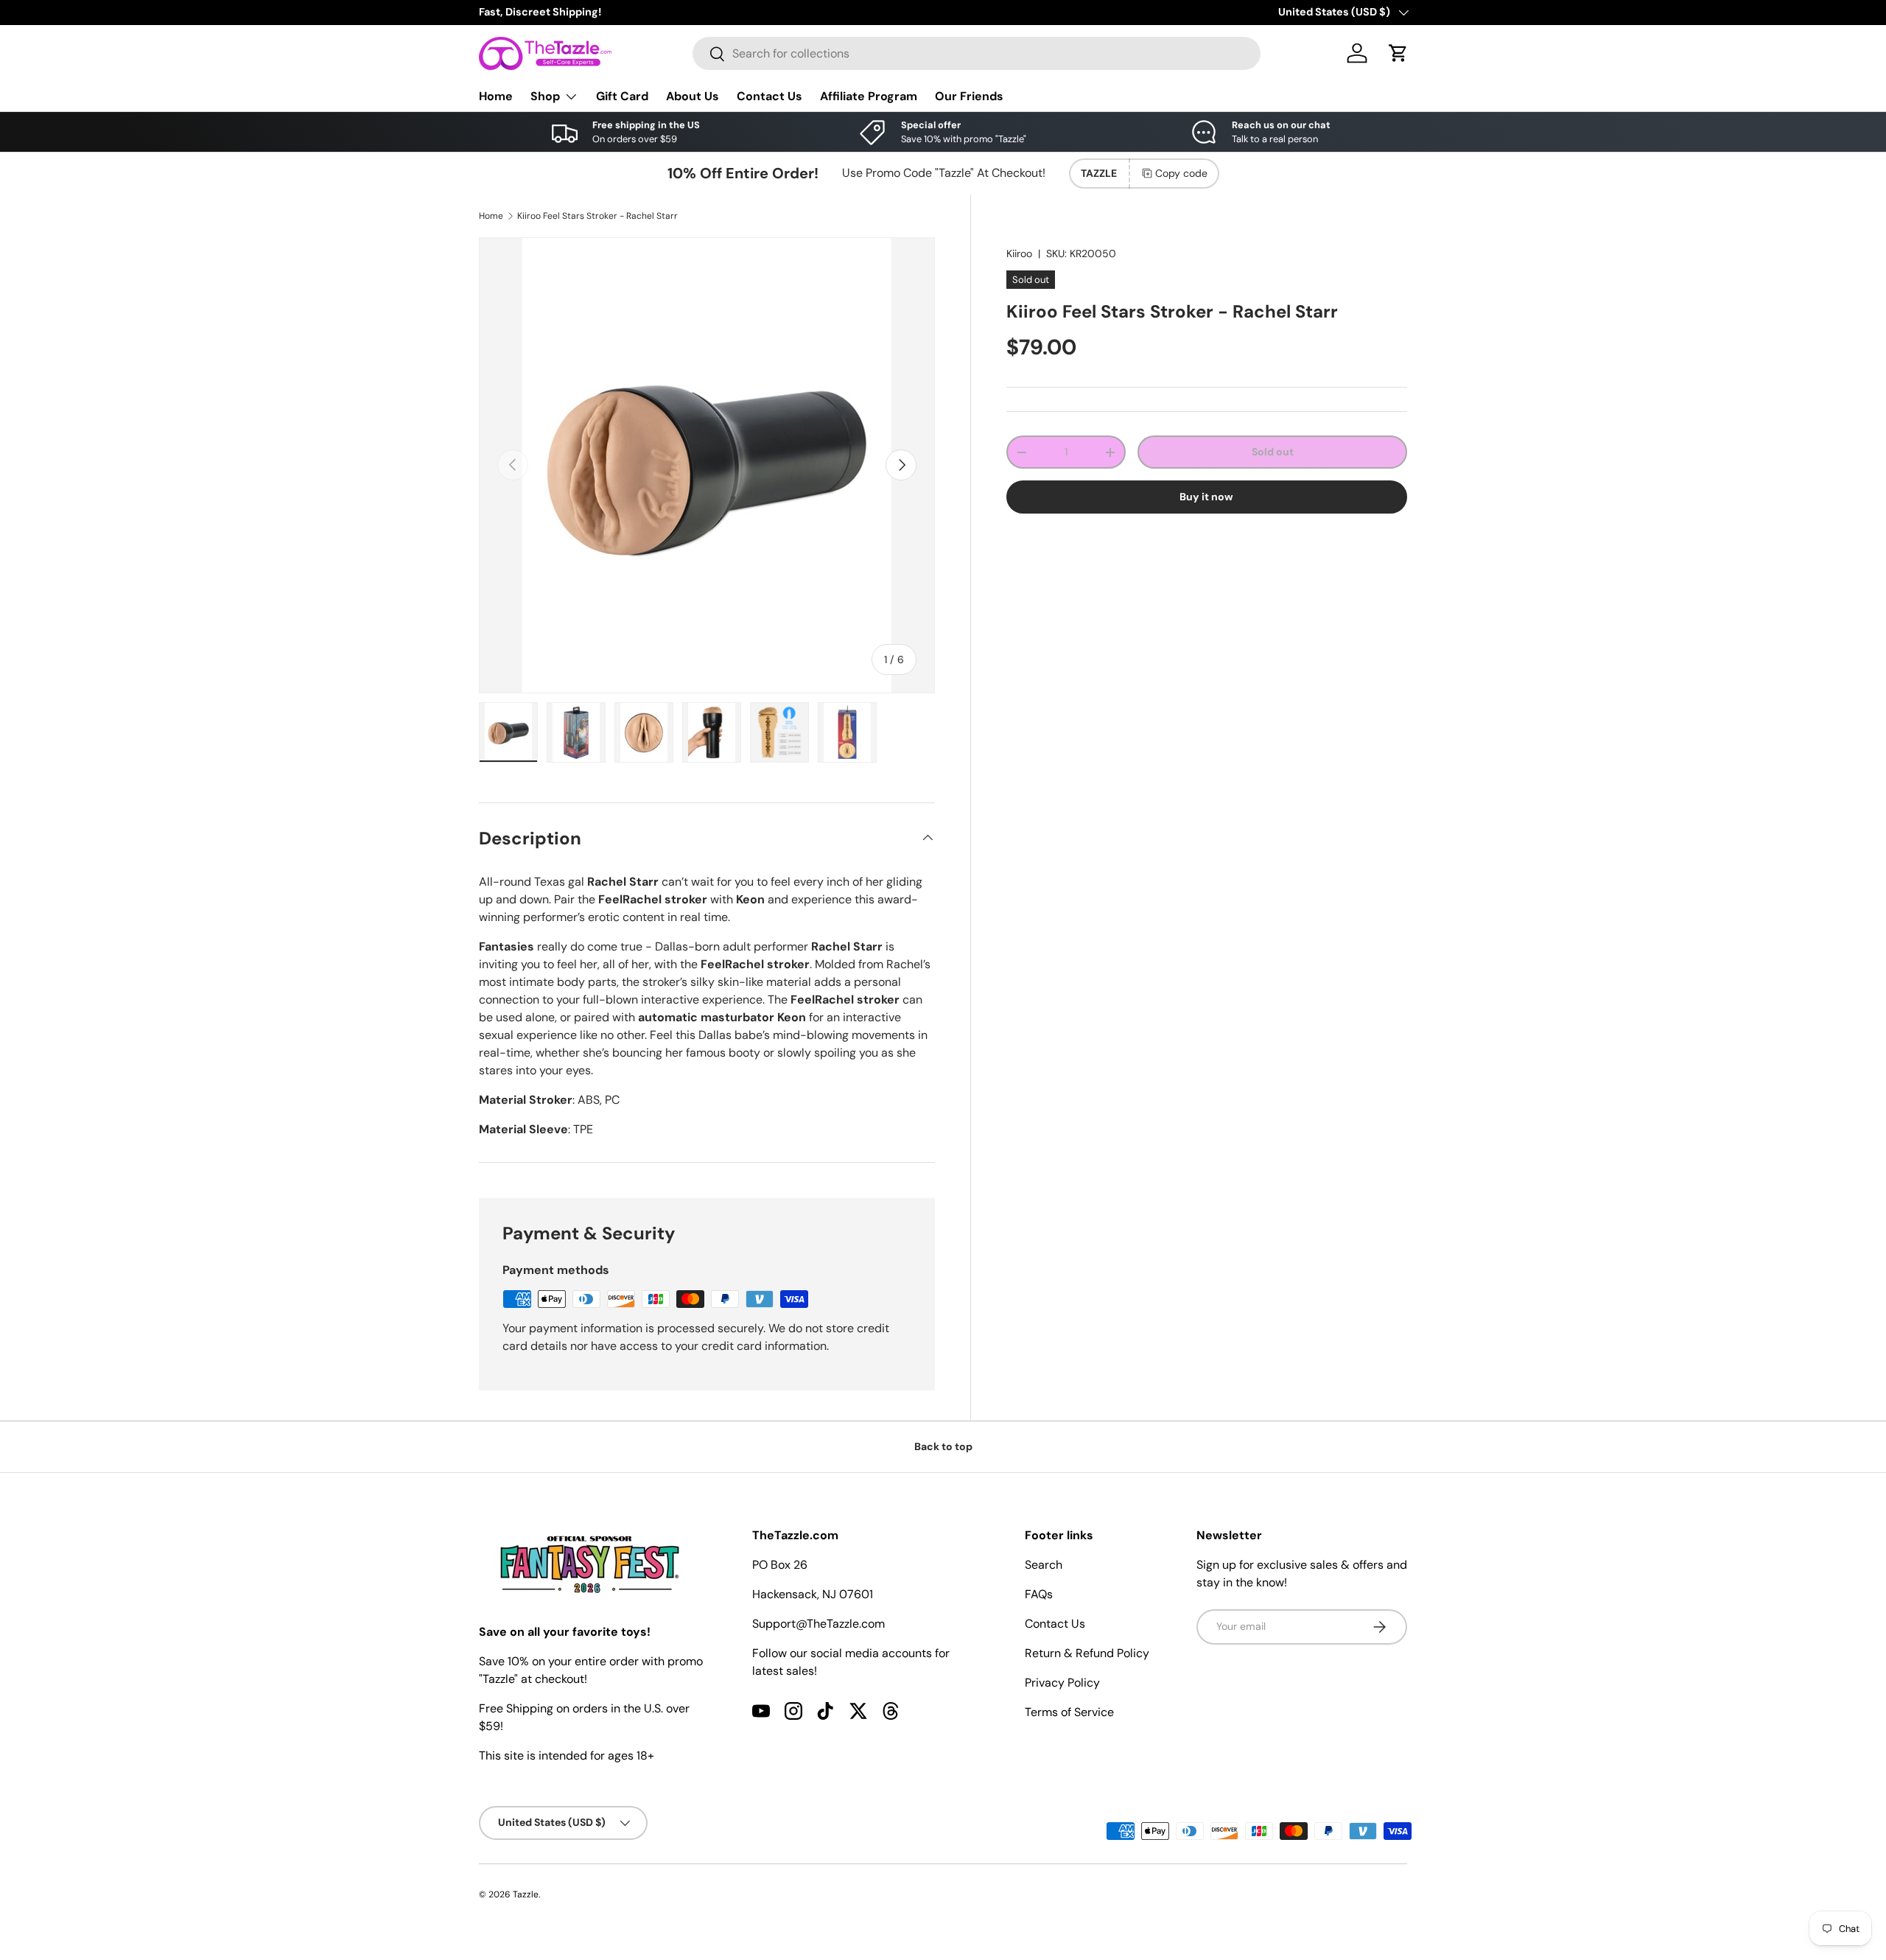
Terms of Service (1069, 1712)
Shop (545, 96)
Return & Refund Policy (1087, 1653)
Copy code (1181, 173)
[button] (1398, 53)
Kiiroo (1019, 253)
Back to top (943, 1446)
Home (496, 96)
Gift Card (622, 96)
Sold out (1273, 452)
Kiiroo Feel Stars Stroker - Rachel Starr (597, 216)
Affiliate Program (869, 96)
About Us (693, 96)
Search (1044, 1565)
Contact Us (770, 96)
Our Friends (969, 96)
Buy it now (1206, 497)
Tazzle (526, 1894)
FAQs (1039, 1594)
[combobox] (977, 53)
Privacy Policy (1062, 1683)
